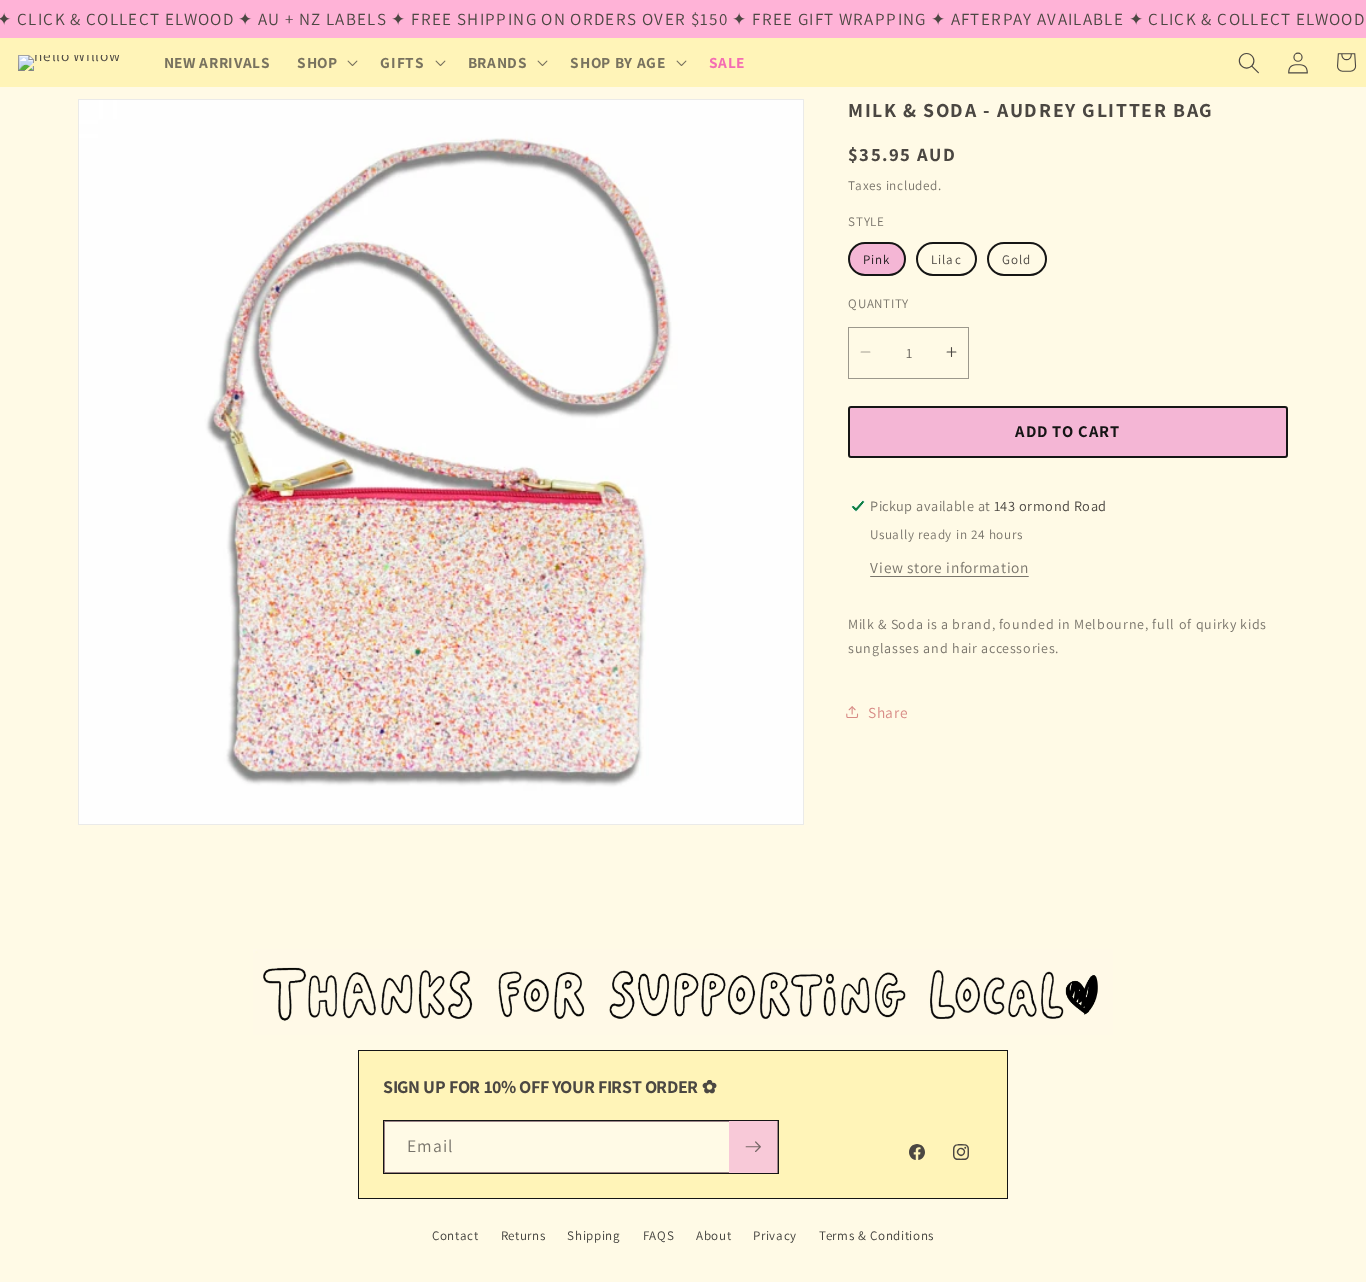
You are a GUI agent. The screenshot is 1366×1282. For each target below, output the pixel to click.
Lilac (946, 258)
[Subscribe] (753, 1147)
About (713, 1235)
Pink (876, 258)
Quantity (878, 303)
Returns (523, 1235)
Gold (1016, 258)
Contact (455, 1235)
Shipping (593, 1235)
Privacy (775, 1235)
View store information (949, 566)
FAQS (659, 1235)
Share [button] (888, 711)
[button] (326, 63)
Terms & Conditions (876, 1235)
